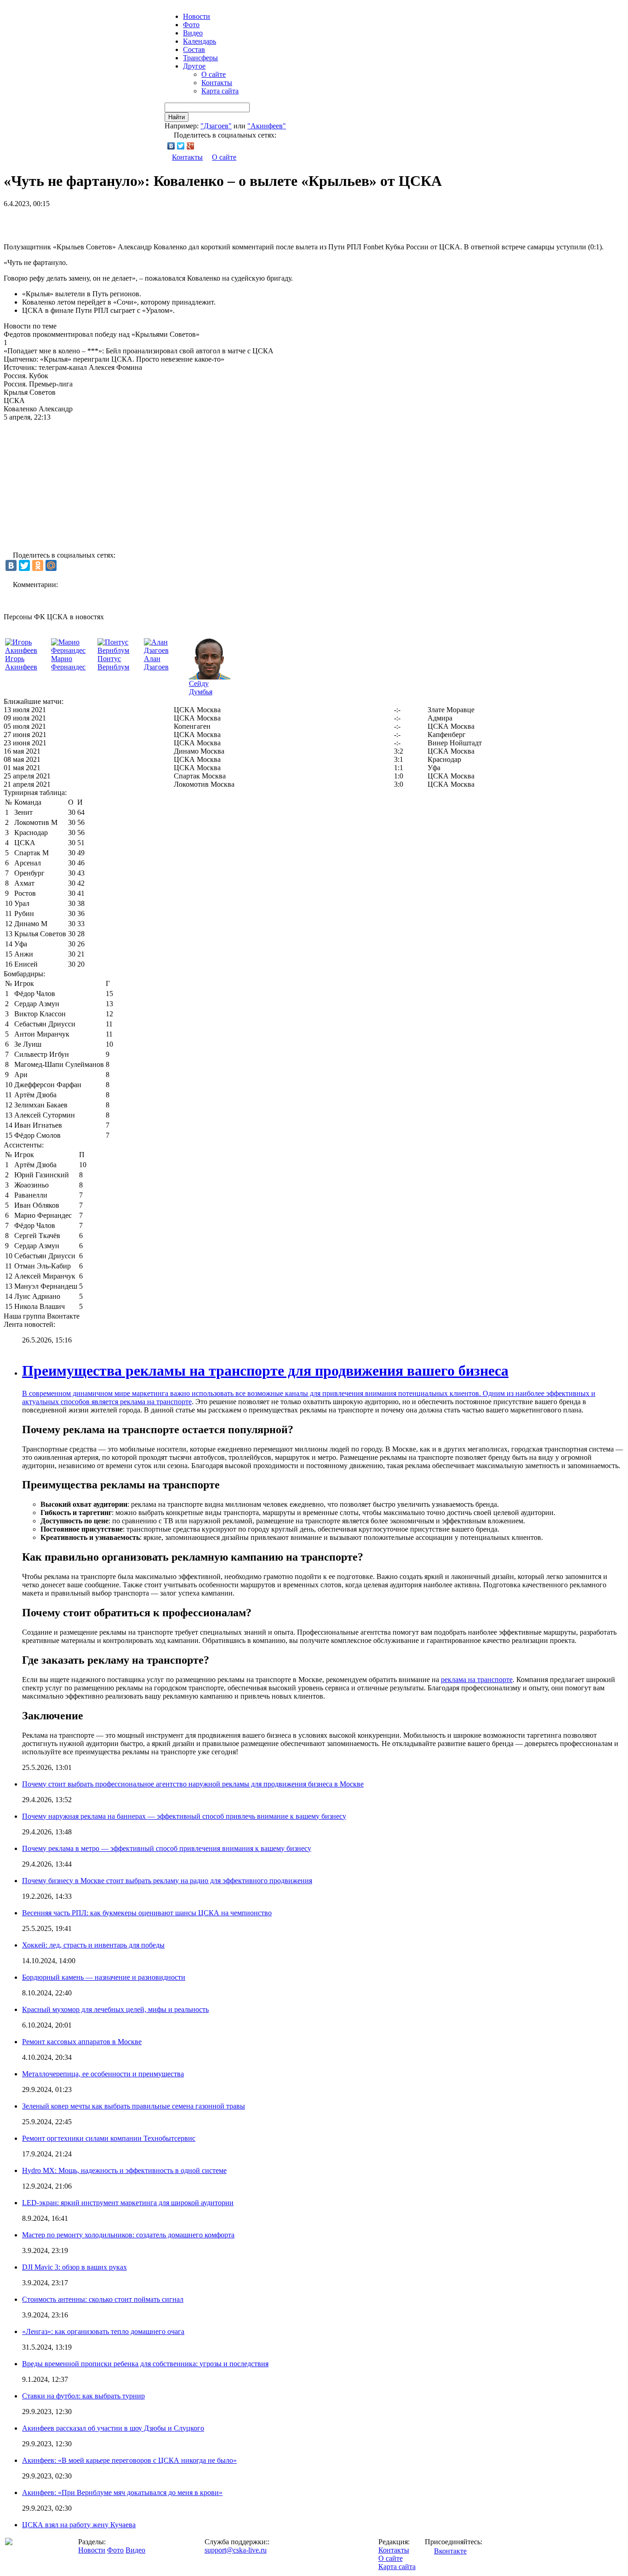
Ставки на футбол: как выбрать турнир (83, 2396)
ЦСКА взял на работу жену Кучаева (79, 2525)
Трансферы (200, 58)
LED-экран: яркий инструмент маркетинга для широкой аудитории (128, 2203)
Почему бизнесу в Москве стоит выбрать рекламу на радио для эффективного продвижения (167, 1881)
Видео (193, 33)
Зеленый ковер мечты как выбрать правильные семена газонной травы (134, 2106)
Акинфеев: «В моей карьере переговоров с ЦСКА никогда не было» (129, 2460)
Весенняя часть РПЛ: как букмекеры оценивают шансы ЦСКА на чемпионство (147, 1913)
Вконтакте (450, 2551)
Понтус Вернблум (113, 663)
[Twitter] (181, 146)
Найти (177, 117)
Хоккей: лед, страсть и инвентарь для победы (93, 1945)
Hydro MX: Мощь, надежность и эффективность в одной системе (124, 2170)
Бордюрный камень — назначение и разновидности (104, 1977)
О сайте (214, 74)
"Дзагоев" (216, 126)
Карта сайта (220, 91)
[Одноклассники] (38, 565)
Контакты (217, 83)
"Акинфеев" (267, 126)
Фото (191, 25)
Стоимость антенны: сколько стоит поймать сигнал (103, 2299)
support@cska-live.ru (236, 2550)
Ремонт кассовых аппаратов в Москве (82, 2042)
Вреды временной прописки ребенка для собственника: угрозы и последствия (145, 2364)
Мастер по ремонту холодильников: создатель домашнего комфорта (128, 2235)
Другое (194, 66)
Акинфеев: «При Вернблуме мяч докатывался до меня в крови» (122, 2492)
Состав (194, 49)
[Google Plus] (191, 146)
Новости (92, 2550)
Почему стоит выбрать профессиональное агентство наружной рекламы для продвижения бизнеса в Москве (193, 1784)
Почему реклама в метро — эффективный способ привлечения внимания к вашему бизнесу (167, 1848)
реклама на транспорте (156, 1402)
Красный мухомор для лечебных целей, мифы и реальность (115, 2009)
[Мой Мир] (51, 565)
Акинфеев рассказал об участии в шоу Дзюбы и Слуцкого (113, 2428)
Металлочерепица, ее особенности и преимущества (103, 2074)
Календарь (200, 41)
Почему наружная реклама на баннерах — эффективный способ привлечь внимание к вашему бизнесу (184, 1816)
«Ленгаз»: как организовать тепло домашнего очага (103, 2331)
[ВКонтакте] (171, 146)
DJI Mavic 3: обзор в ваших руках (74, 2267)
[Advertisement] (111, 222)
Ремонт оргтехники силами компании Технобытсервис (109, 2138)
